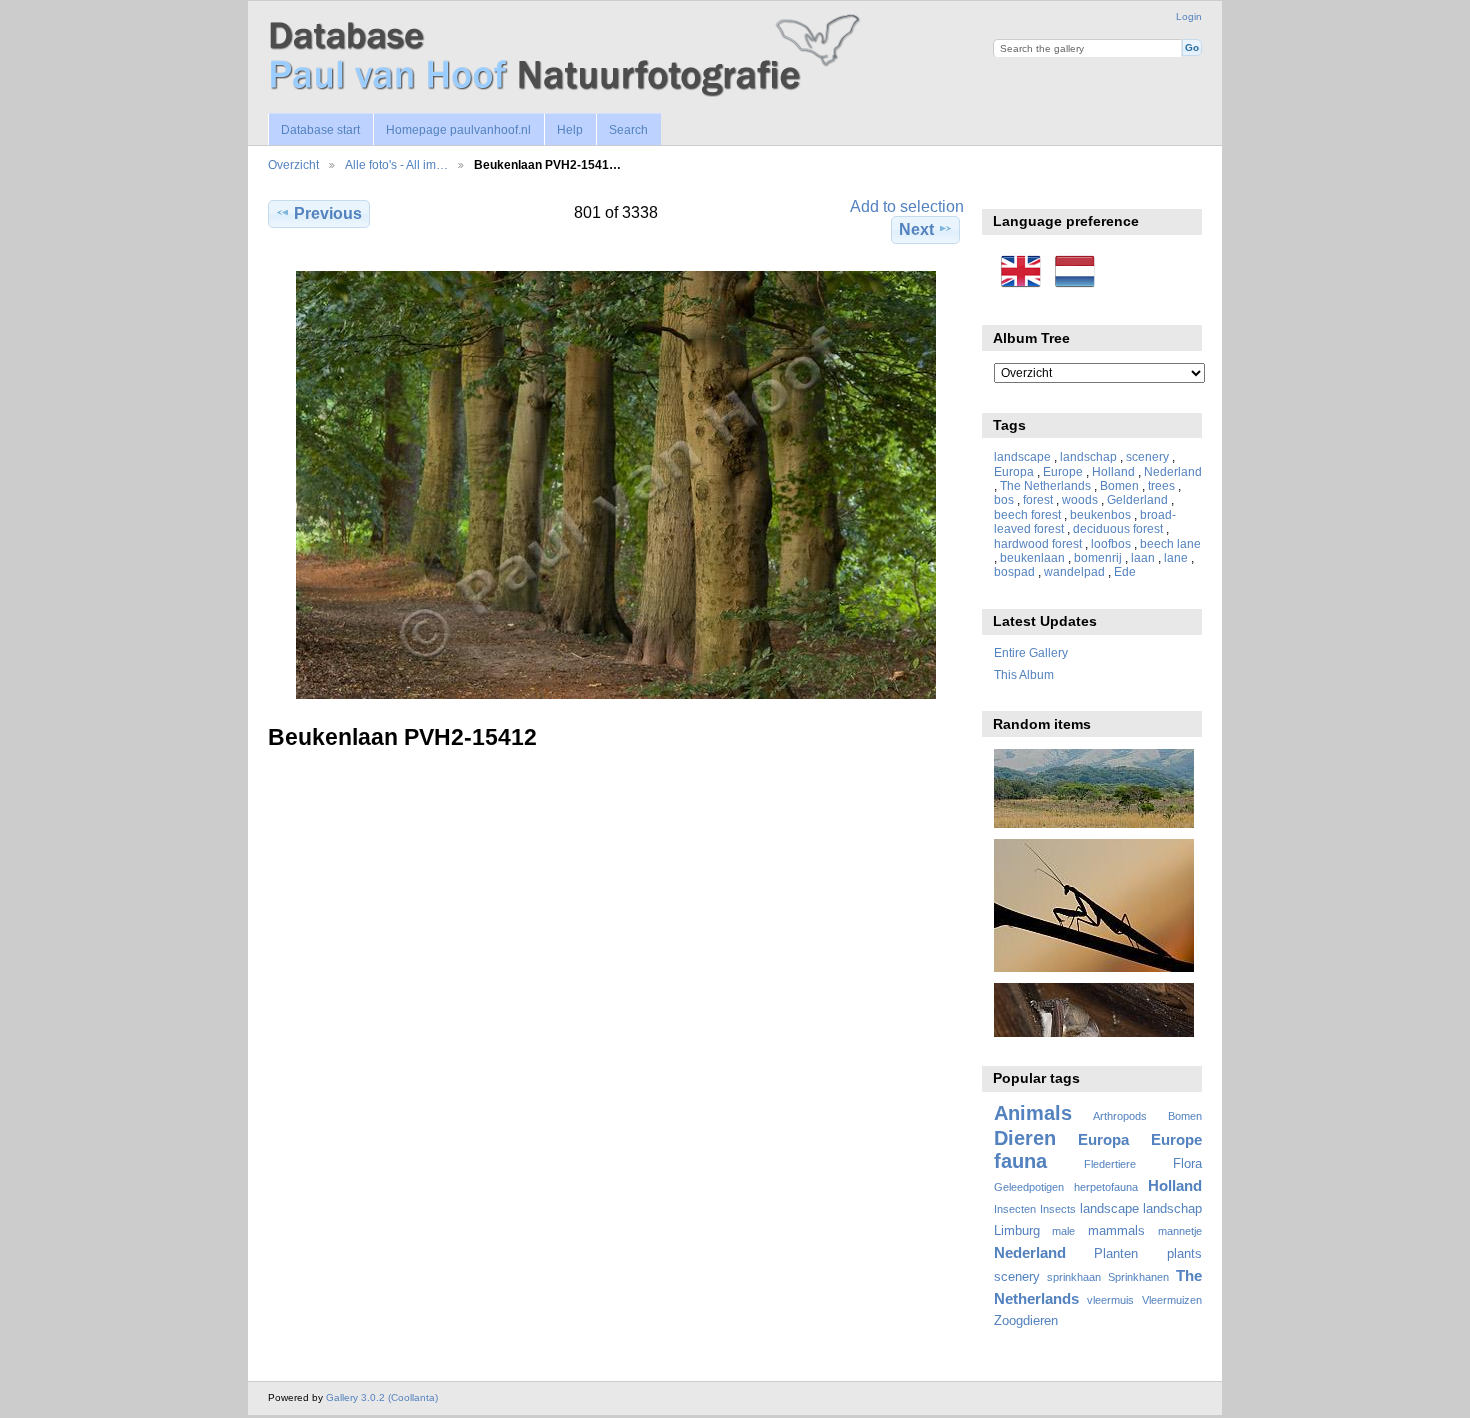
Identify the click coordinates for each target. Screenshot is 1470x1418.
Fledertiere (1110, 1164)
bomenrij (1098, 557)
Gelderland (1137, 499)
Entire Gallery (1031, 652)
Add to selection (907, 206)
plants (1184, 1254)
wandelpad (1074, 571)
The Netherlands (1045, 485)
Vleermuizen (1172, 1300)
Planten (1116, 1254)
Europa (1014, 471)
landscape (1022, 456)
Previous (328, 213)
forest (1038, 499)
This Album (1024, 674)
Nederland (1173, 471)
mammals (1116, 1231)
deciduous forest (1118, 528)
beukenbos (1100, 514)
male (1063, 1231)
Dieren (1025, 1138)
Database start (320, 130)
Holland (1113, 471)
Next (916, 229)
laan (1143, 557)
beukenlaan (1032, 557)
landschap (1088, 456)
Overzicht (293, 164)
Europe (1063, 471)
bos (1004, 499)
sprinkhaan (1074, 1277)
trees (1161, 485)
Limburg (1017, 1231)
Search (628, 130)
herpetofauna (1106, 1187)
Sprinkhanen (1138, 1277)
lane (1176, 557)
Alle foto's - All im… (396, 164)
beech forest (1027, 514)
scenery (1147, 456)
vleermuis (1110, 1300)
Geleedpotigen (1029, 1187)
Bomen (1119, 485)
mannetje (1180, 1231)
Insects (1058, 1209)
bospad (1014, 571)
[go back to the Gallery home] (568, 56)
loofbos (1111, 543)
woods (1080, 499)
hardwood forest (1038, 543)
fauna (1020, 1161)
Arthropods (1120, 1116)
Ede (1125, 571)
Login (1189, 16)
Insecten (1015, 1209)
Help (570, 130)
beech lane (1170, 543)
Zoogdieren (1026, 1321)
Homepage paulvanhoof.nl (458, 130)
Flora (1187, 1164)
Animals (1033, 1113)
